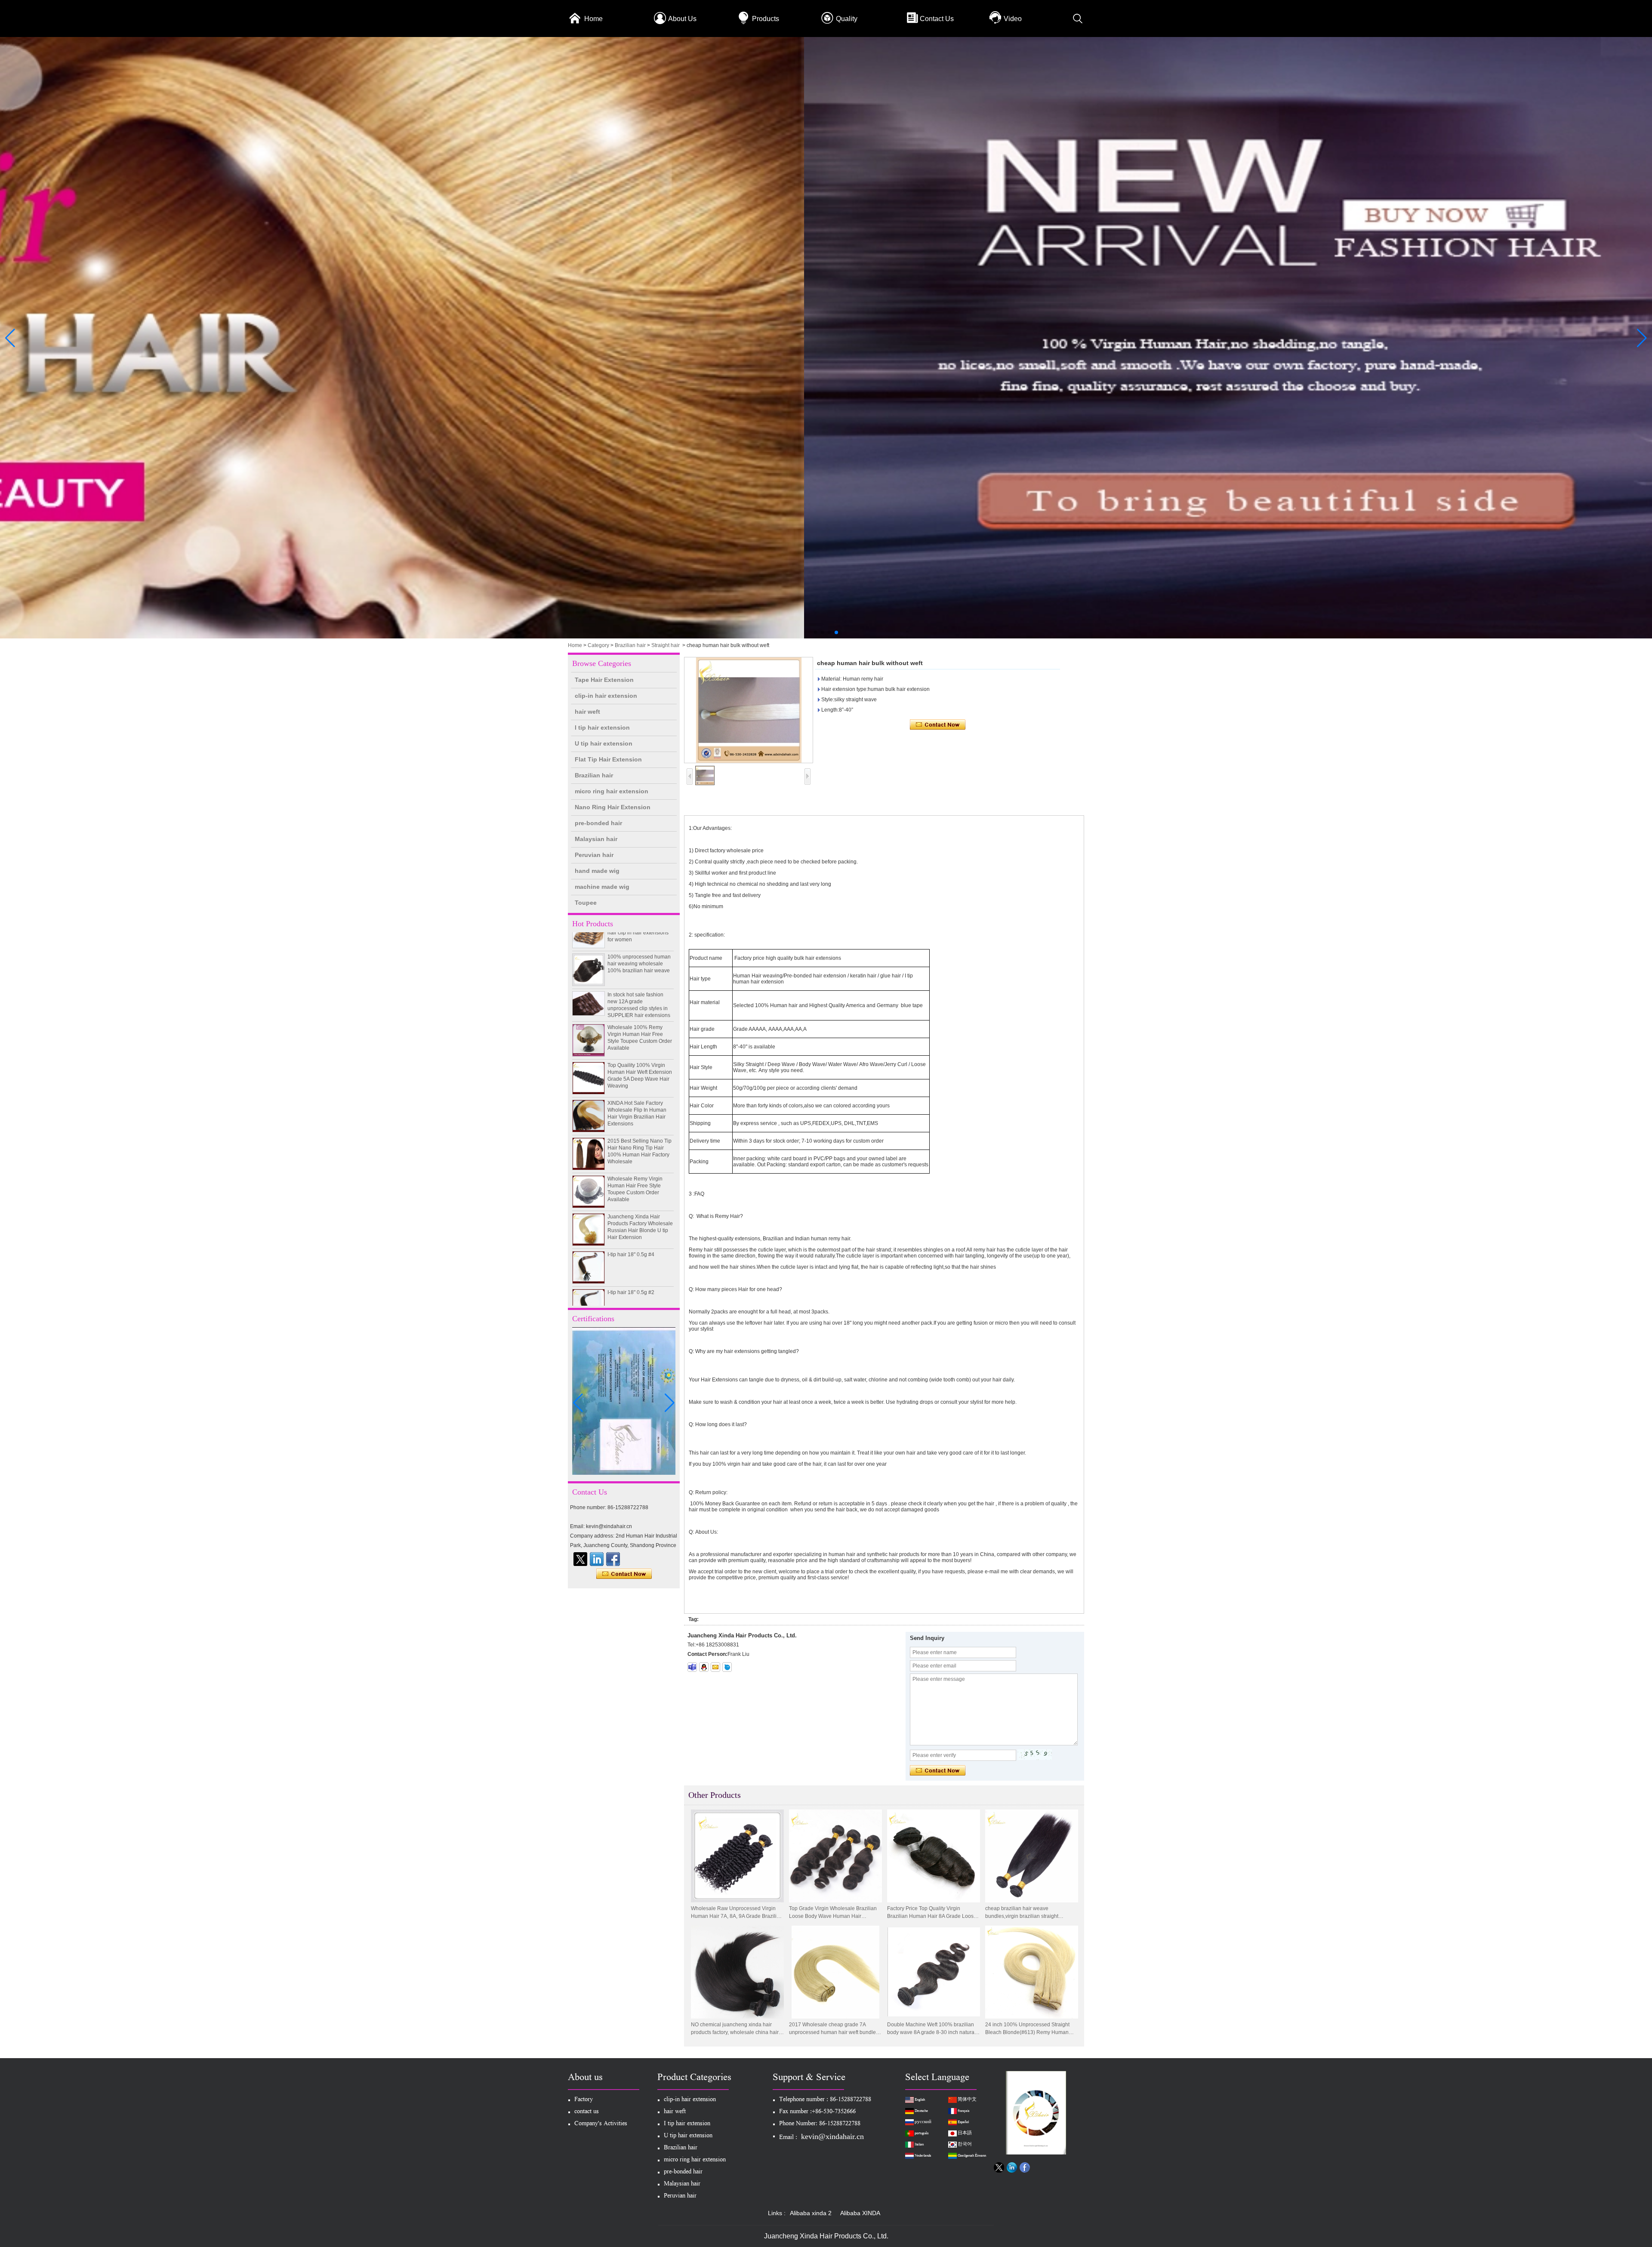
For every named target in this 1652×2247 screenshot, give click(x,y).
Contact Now (624, 1574)
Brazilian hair (630, 645)
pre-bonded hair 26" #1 (635, 1271)
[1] (826, 637)
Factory (584, 2100)
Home (593, 19)
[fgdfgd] (613, 1559)
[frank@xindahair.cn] (715, 1667)
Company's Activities (601, 2124)
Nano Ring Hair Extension (613, 807)
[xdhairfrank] (692, 1667)
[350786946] (704, 1667)
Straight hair (666, 645)
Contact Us (937, 19)
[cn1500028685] (727, 1667)
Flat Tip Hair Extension (608, 759)
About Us (682, 19)
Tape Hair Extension (604, 680)
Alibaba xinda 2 (811, 2213)
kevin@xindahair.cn (832, 2136)
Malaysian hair (596, 839)
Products (766, 19)
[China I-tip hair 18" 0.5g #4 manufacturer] (589, 1208)
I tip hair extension (602, 727)
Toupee (586, 903)
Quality (847, 19)
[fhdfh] (597, 1559)
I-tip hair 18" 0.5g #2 (631, 1233)
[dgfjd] (580, 1559)
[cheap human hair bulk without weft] (749, 710)
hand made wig (597, 871)
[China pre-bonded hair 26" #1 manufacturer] (589, 1284)
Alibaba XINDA (860, 2213)
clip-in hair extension (606, 696)
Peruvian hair (594, 855)
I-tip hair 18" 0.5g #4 (631, 1196)
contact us (587, 2112)
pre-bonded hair (598, 823)
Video (1013, 19)
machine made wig (602, 887)
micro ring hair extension (612, 791)
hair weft (587, 712)
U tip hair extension (604, 743)
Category (598, 645)
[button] (816, 632)
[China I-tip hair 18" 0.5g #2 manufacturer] (589, 1246)
